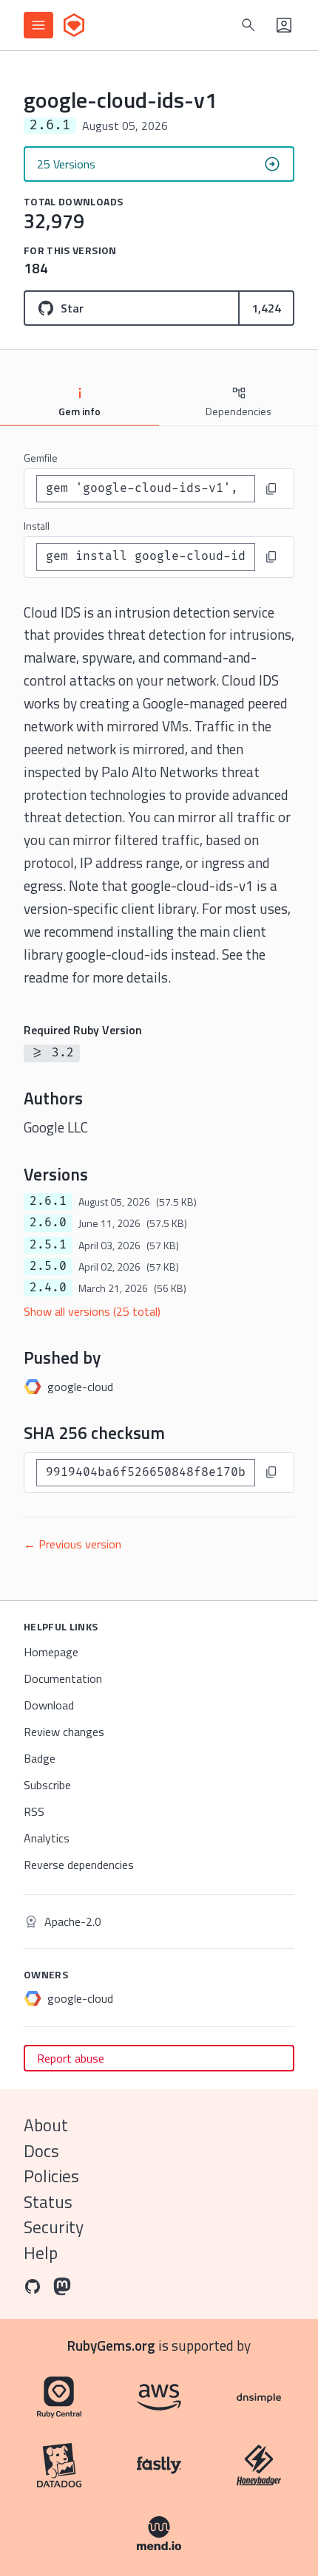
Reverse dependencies (79, 1865)
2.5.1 (48, 1245)
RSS (34, 1811)
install (37, 526)
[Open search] (248, 25)
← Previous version (72, 1544)
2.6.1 (48, 1201)
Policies (51, 2176)
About (46, 2125)
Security (54, 2227)
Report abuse (71, 2058)
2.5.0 (48, 1266)
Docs (41, 2151)
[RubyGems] (74, 25)
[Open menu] (38, 25)
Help (41, 2253)
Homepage (51, 1652)
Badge (40, 1758)
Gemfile (41, 458)
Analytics (47, 1838)
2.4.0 (48, 1288)
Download (49, 1705)
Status (48, 2202)
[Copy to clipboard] (271, 489)
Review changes (64, 1732)
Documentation (63, 1678)
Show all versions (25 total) (92, 1311)
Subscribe (47, 1785)
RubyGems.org (111, 2345)
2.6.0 (48, 1223)
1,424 (266, 308)
